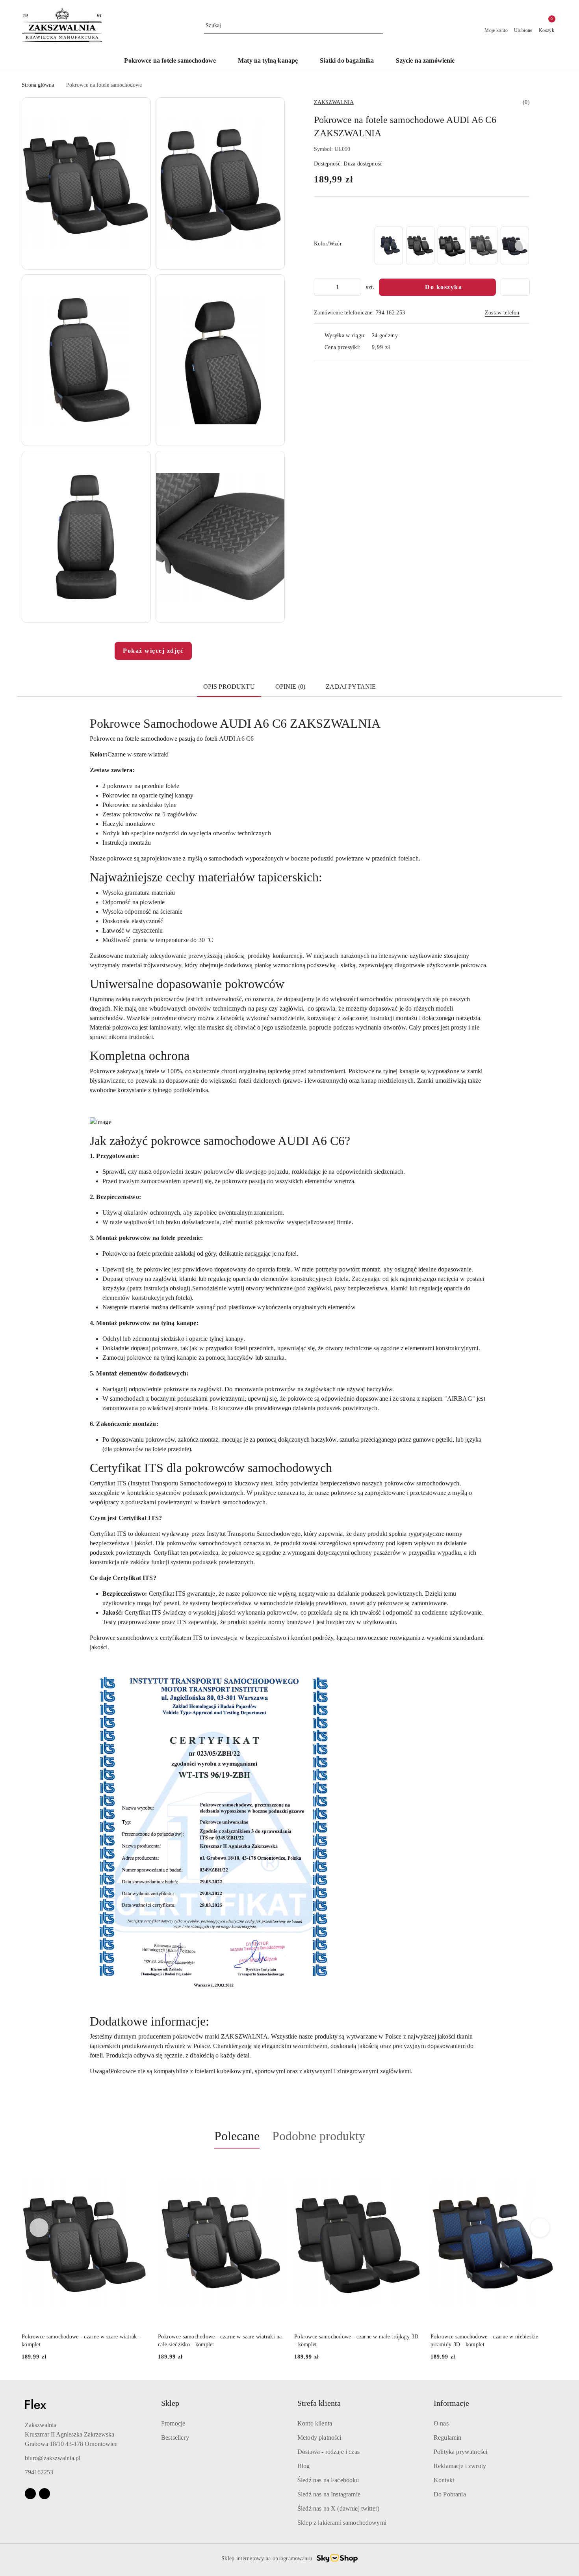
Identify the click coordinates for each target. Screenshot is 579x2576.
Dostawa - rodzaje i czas (328, 2452)
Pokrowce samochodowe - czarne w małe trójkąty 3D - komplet (356, 2341)
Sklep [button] (170, 2403)
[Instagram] (45, 2494)
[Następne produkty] (540, 2228)
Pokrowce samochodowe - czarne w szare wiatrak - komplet (81, 2341)
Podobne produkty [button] (319, 2136)
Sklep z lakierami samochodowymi (342, 2523)
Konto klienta (315, 2423)
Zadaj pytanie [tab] (351, 687)
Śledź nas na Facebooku (328, 2480)
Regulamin (447, 2438)
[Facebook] (30, 2494)
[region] (451, 245)
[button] (86, 183)
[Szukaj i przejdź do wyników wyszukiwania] (378, 26)
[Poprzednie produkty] (39, 2228)
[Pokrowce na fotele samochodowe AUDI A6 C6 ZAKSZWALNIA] (389, 245)
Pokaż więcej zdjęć (153, 651)
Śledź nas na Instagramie (329, 2494)
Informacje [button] (451, 2403)
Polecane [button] (237, 2136)
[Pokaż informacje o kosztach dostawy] (396, 348)
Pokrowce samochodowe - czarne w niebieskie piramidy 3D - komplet (484, 2341)
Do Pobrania (450, 2494)
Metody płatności (319, 2438)
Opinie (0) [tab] (290, 687)
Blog (304, 2466)
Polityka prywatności (460, 2452)
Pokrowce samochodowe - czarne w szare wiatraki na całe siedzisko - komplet (220, 2341)
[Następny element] (520, 245)
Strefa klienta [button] (319, 2403)
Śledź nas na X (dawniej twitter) (338, 2508)
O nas (441, 2423)
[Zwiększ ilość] (355, 287)
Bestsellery (175, 2438)
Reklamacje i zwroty (460, 2466)
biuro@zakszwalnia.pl (53, 2458)
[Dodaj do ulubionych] (515, 287)
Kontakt (444, 2480)
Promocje (173, 2423)
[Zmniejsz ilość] (320, 287)
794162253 (39, 2472)
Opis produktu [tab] (229, 687)
